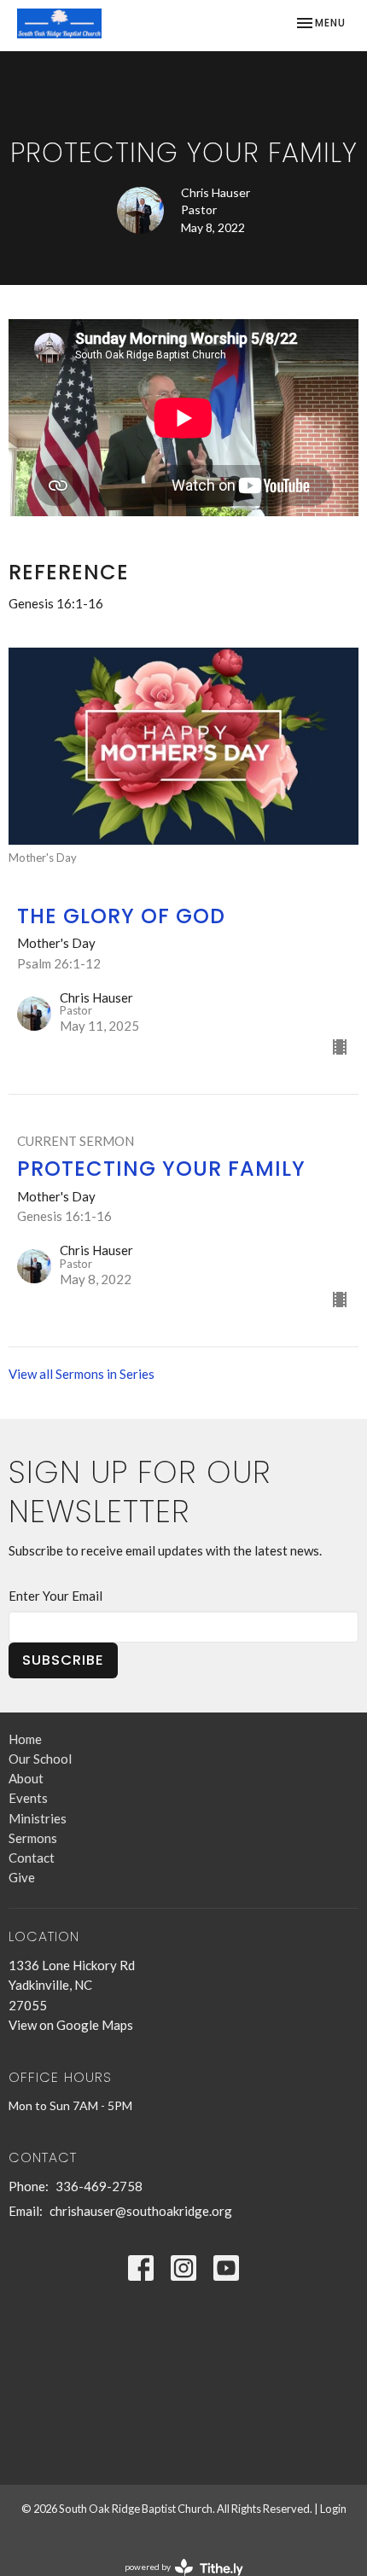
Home (25, 1739)
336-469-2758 (99, 2186)
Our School (40, 1759)
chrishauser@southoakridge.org (141, 2211)
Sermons (33, 1838)
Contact (32, 1858)
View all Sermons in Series (82, 1374)
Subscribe (63, 1660)
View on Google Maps (71, 2025)
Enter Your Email (55, 1596)
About (26, 1778)
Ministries (38, 1818)
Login (333, 2509)
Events (28, 1798)
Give (22, 1877)
